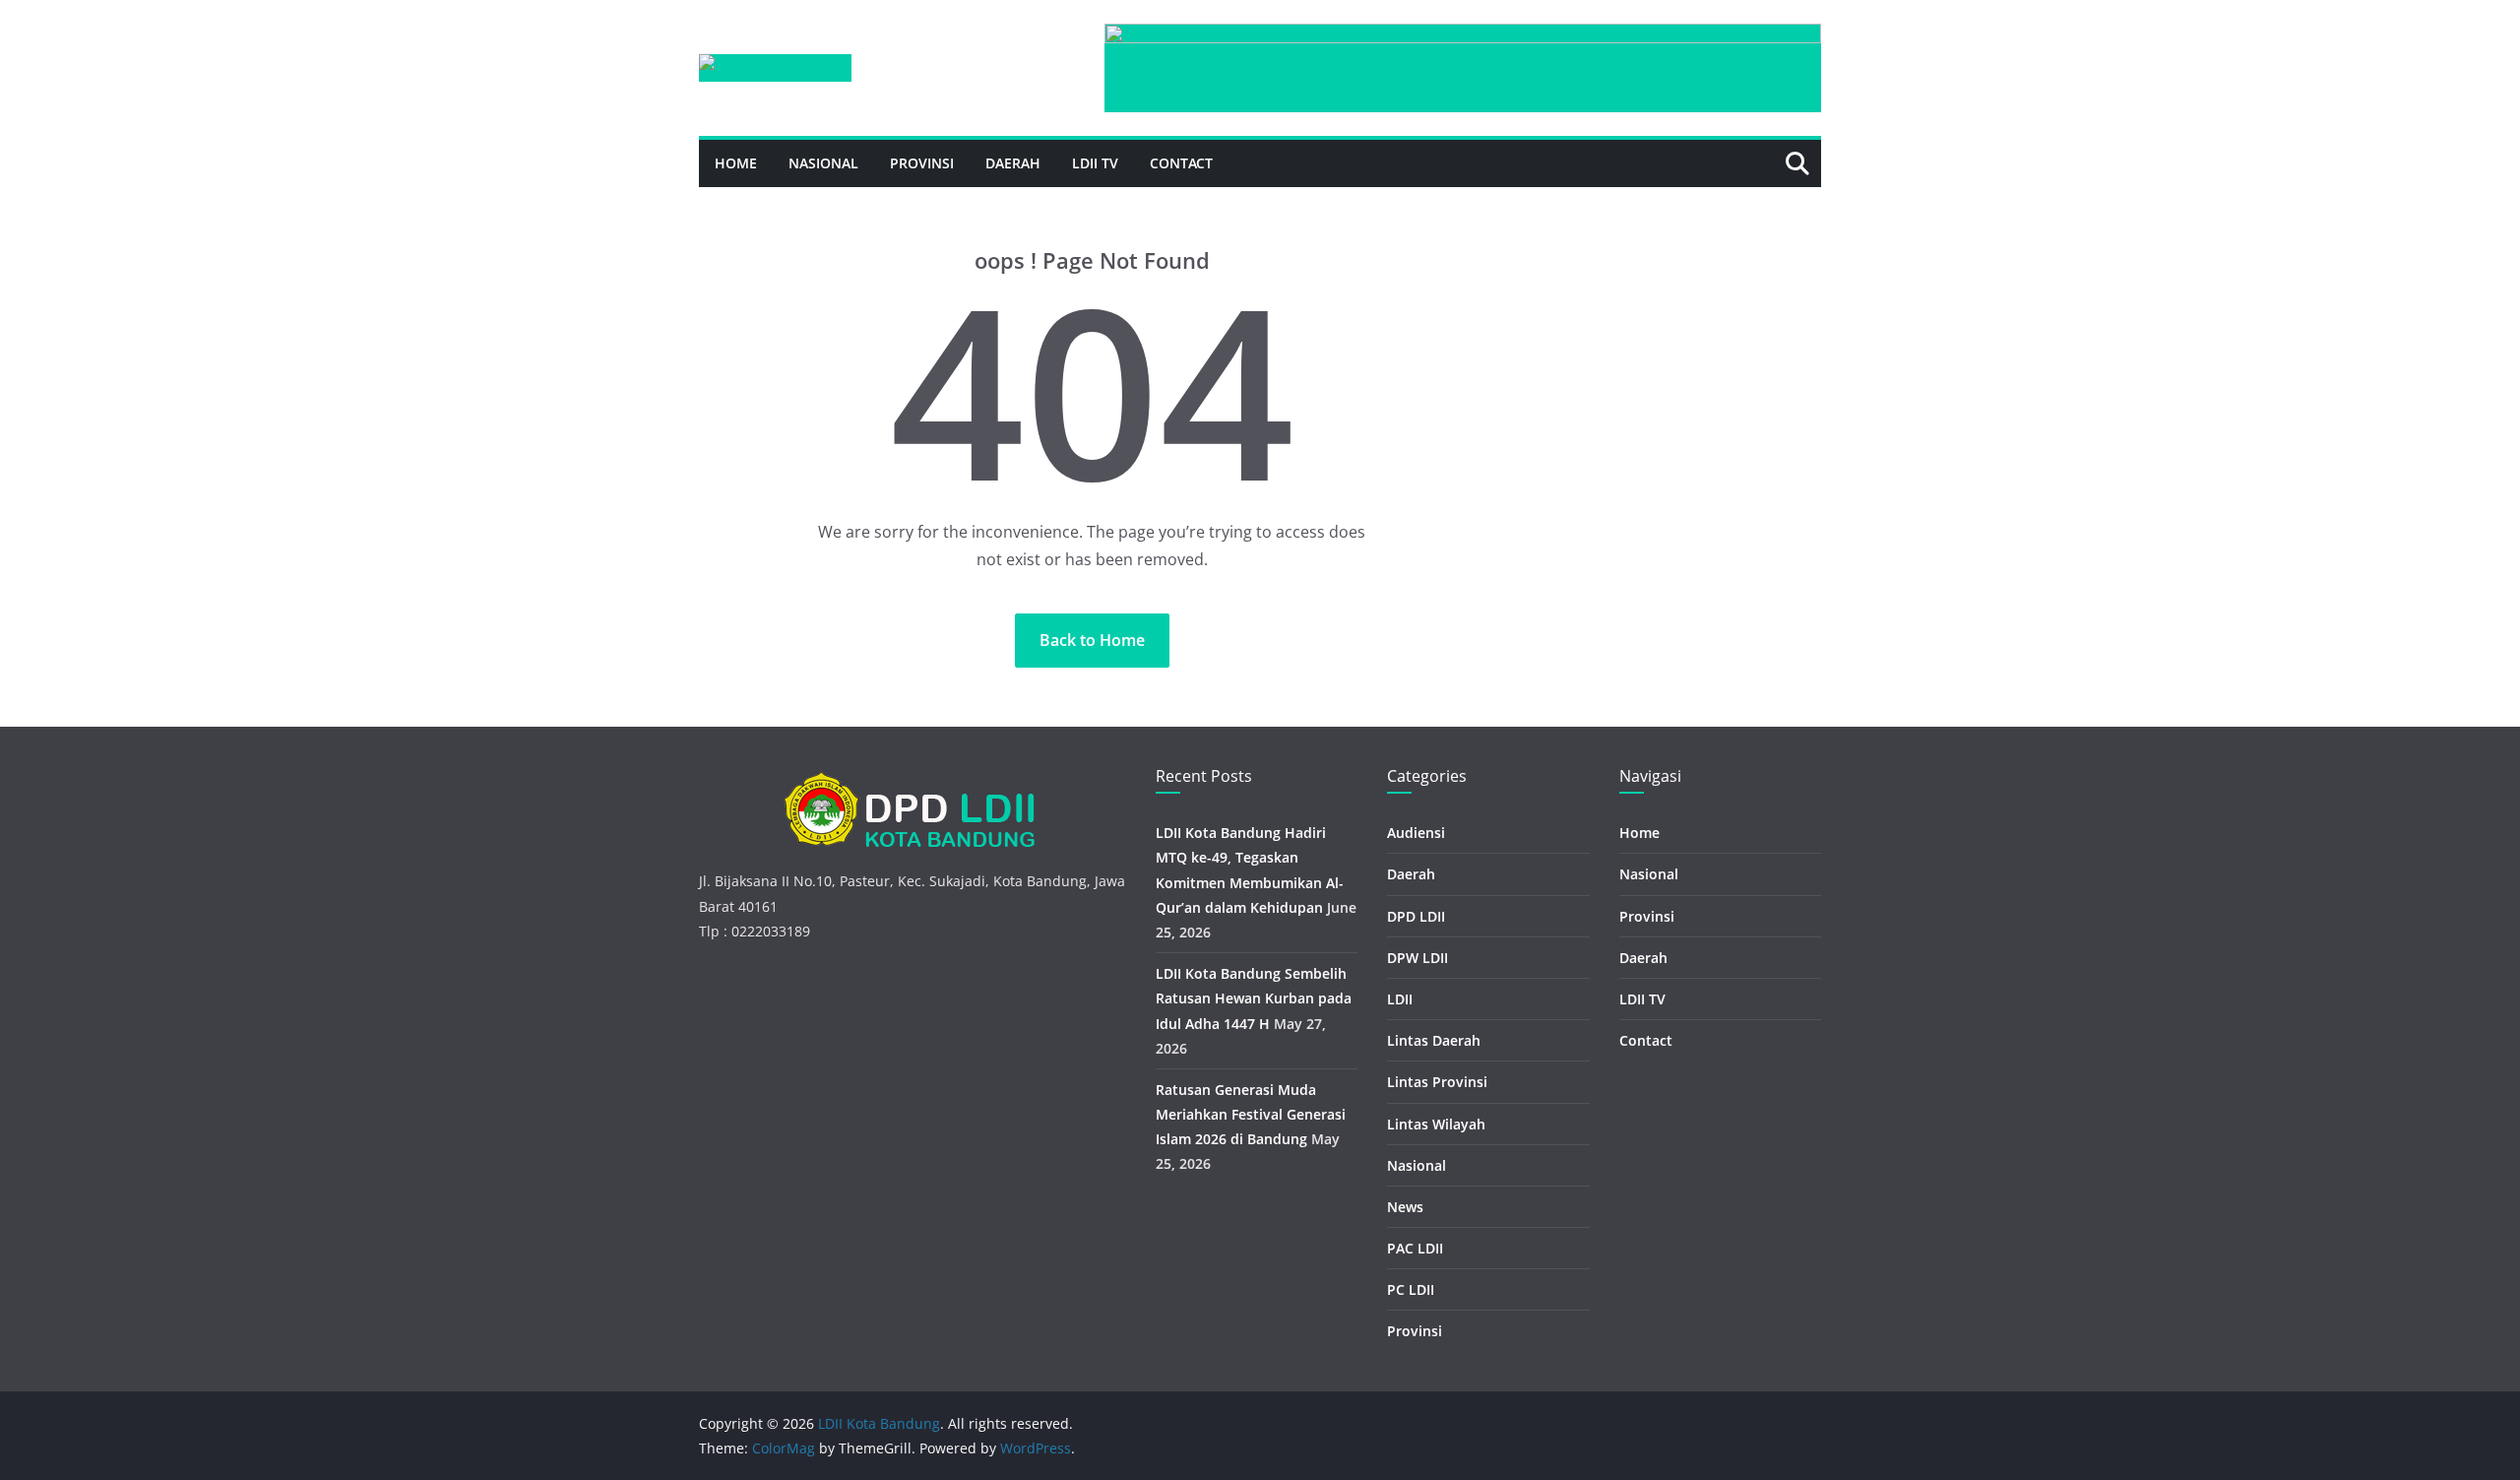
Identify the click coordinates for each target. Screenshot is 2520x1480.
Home (736, 163)
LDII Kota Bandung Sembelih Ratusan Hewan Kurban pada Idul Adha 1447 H (1254, 998)
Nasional (823, 163)
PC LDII (1411, 1289)
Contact (1181, 163)
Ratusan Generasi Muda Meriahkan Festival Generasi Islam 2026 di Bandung (1251, 1114)
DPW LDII (1417, 958)
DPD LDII (1416, 916)
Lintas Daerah (1434, 1040)
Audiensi (1416, 833)
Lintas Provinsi (1437, 1082)
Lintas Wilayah (1436, 1124)
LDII (1400, 999)
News (1405, 1207)
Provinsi (922, 163)
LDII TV (1095, 163)
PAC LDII (1415, 1248)
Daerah (1013, 163)
